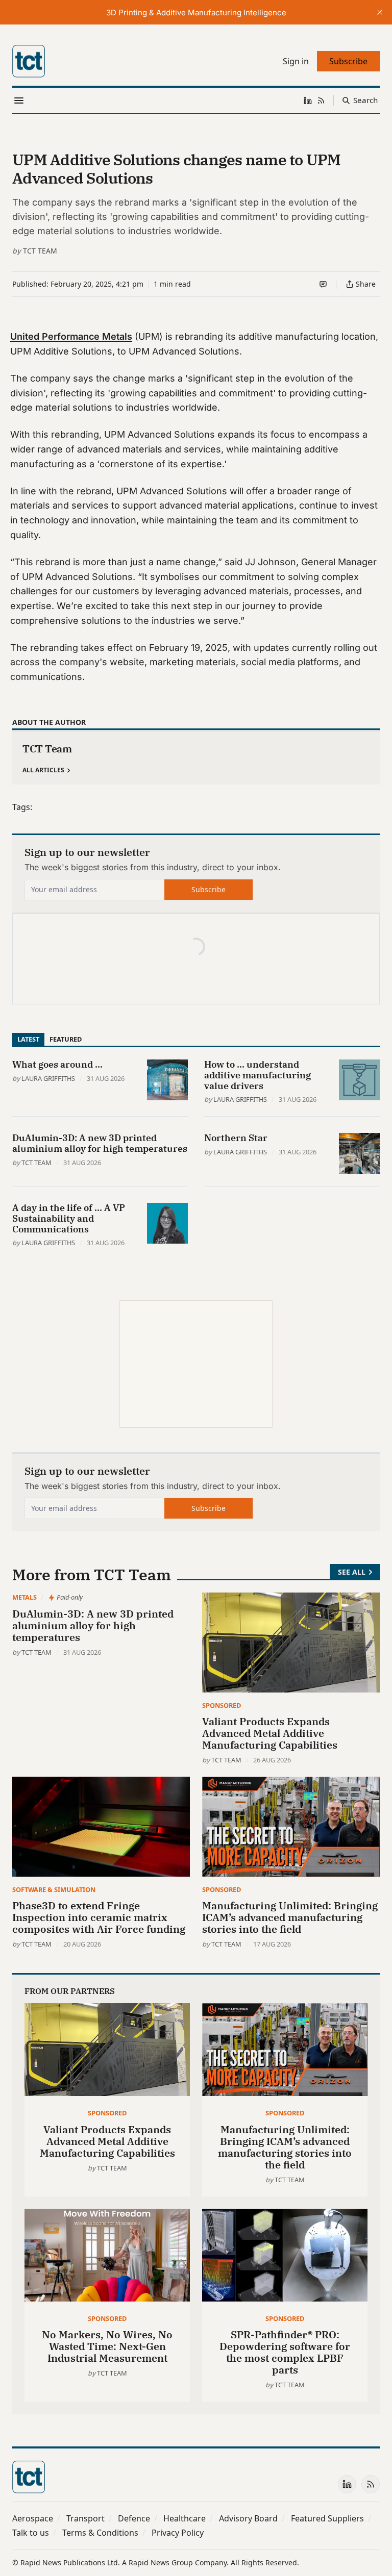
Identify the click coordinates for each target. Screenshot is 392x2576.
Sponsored (222, 1705)
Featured (66, 1039)
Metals (24, 1597)
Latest (28, 1039)
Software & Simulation (54, 1889)
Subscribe (209, 889)
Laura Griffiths (48, 1078)
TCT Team (40, 251)
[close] (380, 12)
